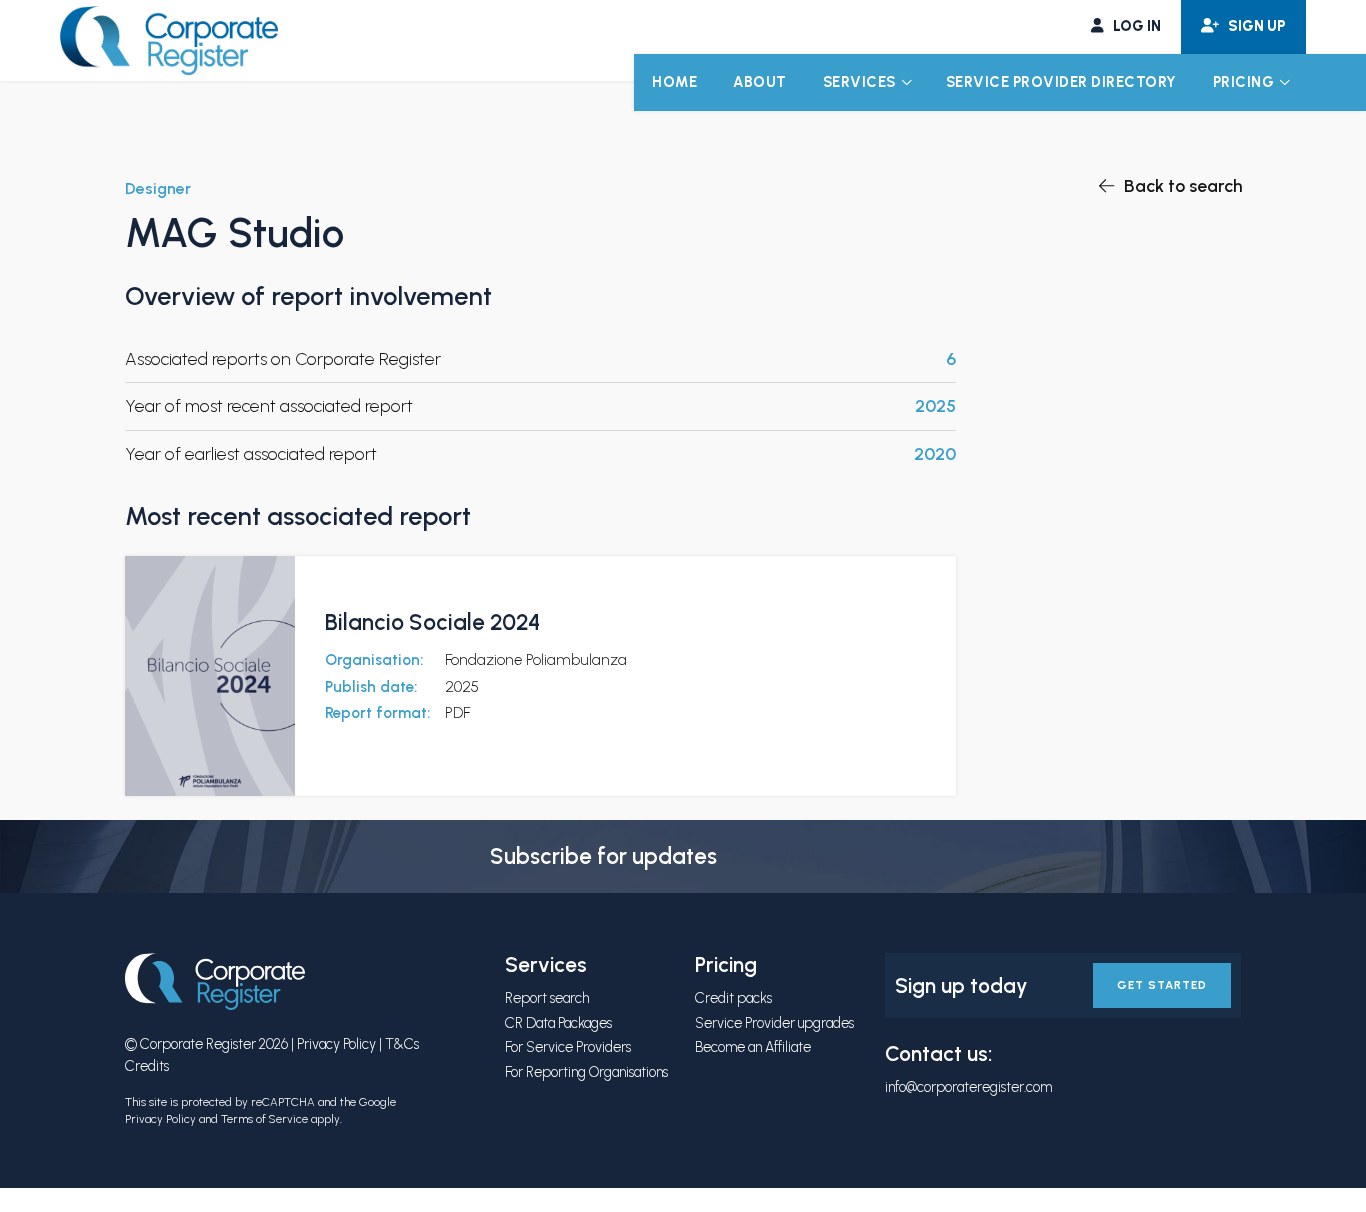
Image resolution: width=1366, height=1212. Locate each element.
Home (674, 82)
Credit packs (733, 998)
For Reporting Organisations (586, 1072)
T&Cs (402, 1044)
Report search (547, 998)
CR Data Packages (558, 1023)
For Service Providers (568, 1047)
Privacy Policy (336, 1044)
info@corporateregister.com (968, 1087)
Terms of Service (264, 1119)
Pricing (1244, 82)
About (760, 82)
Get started (1162, 985)
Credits (147, 1066)
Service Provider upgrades (774, 1023)
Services (859, 82)
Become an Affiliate (753, 1047)
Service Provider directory (1061, 82)
